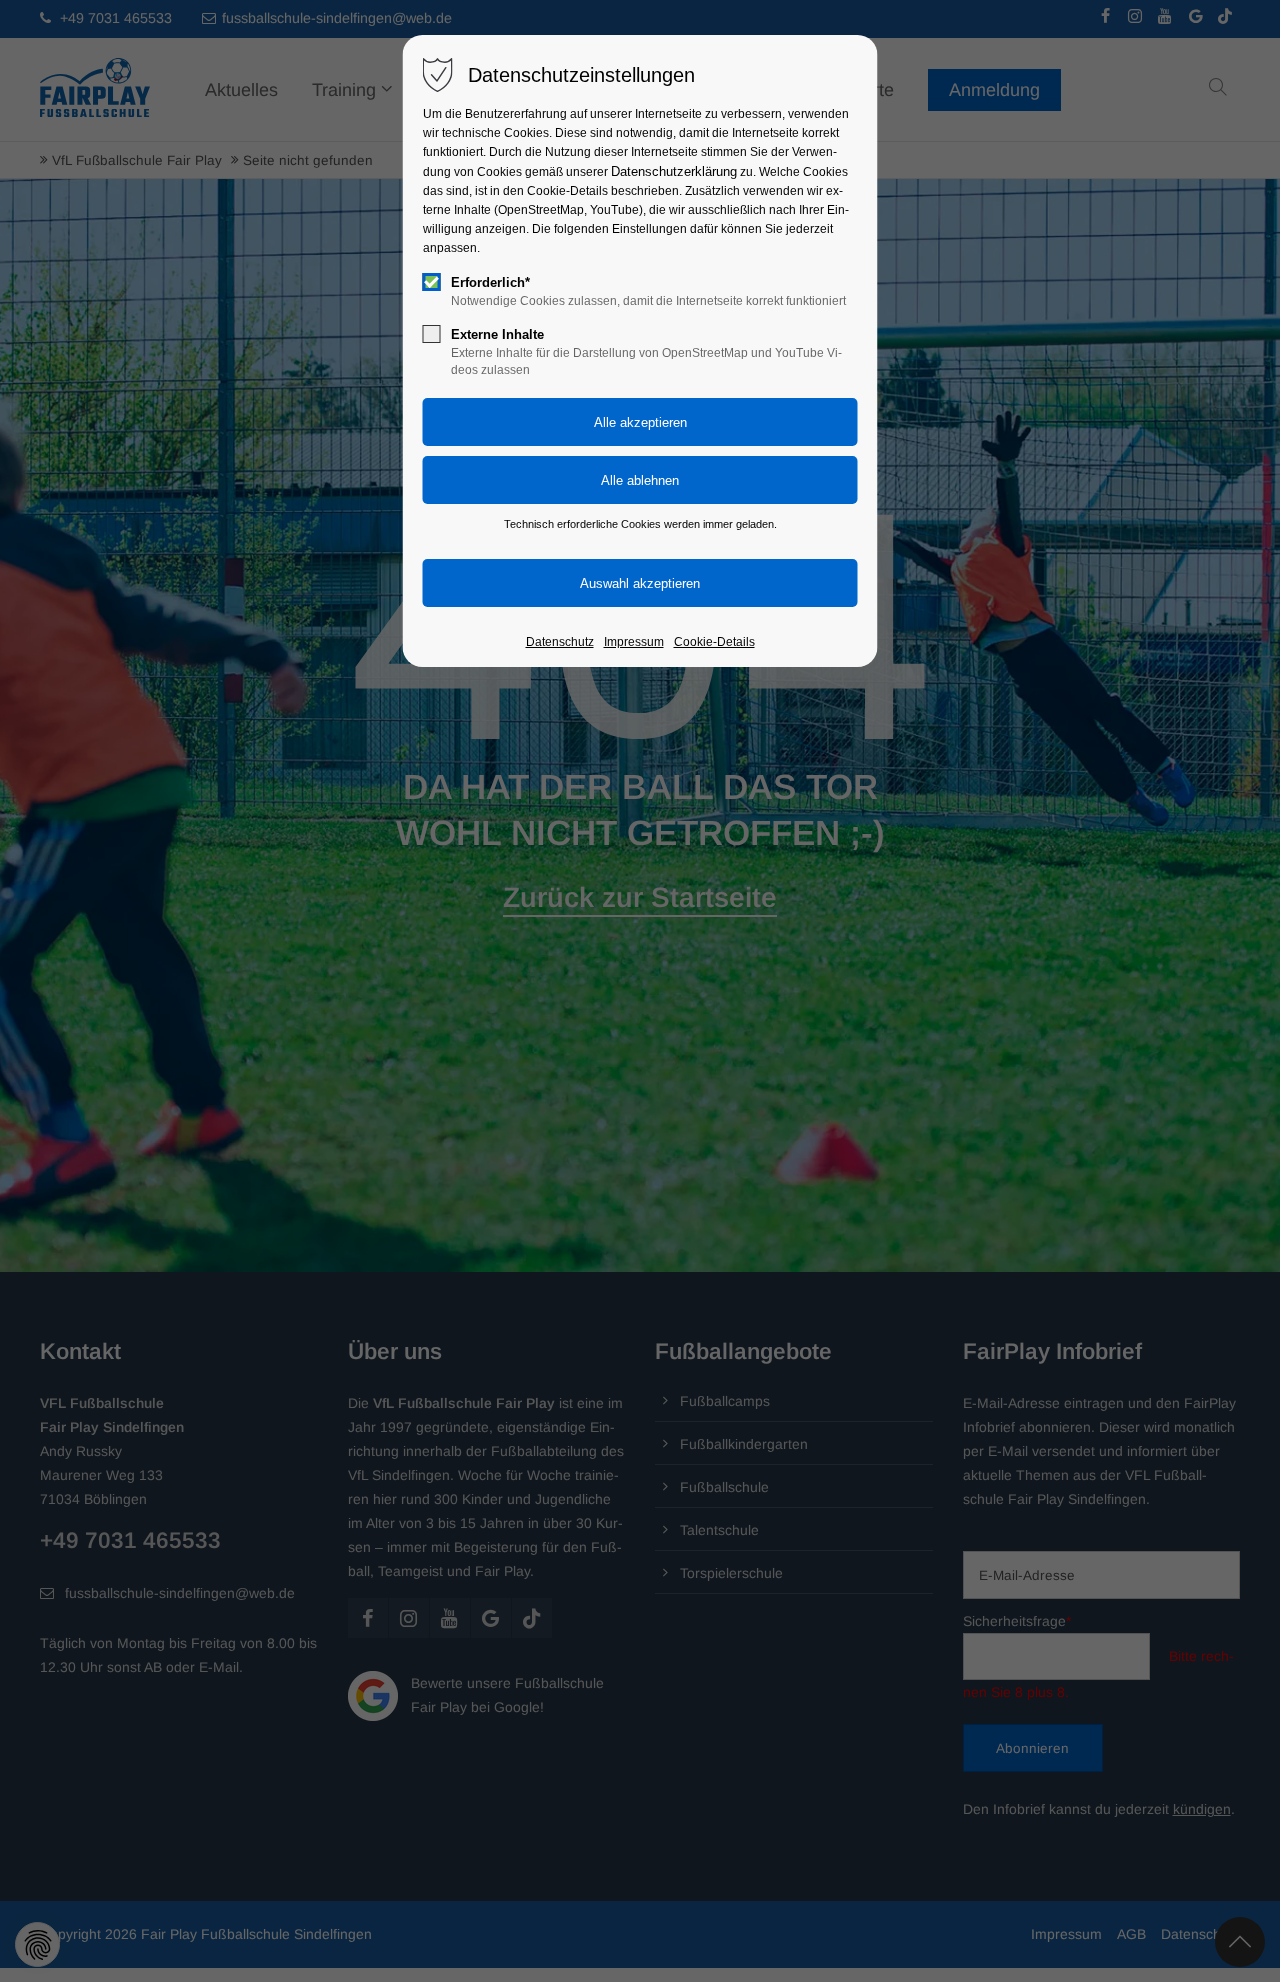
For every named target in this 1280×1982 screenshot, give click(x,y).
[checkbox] (432, 282)
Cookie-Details (714, 642)
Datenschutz (560, 642)
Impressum (634, 642)
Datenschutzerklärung (674, 171)
